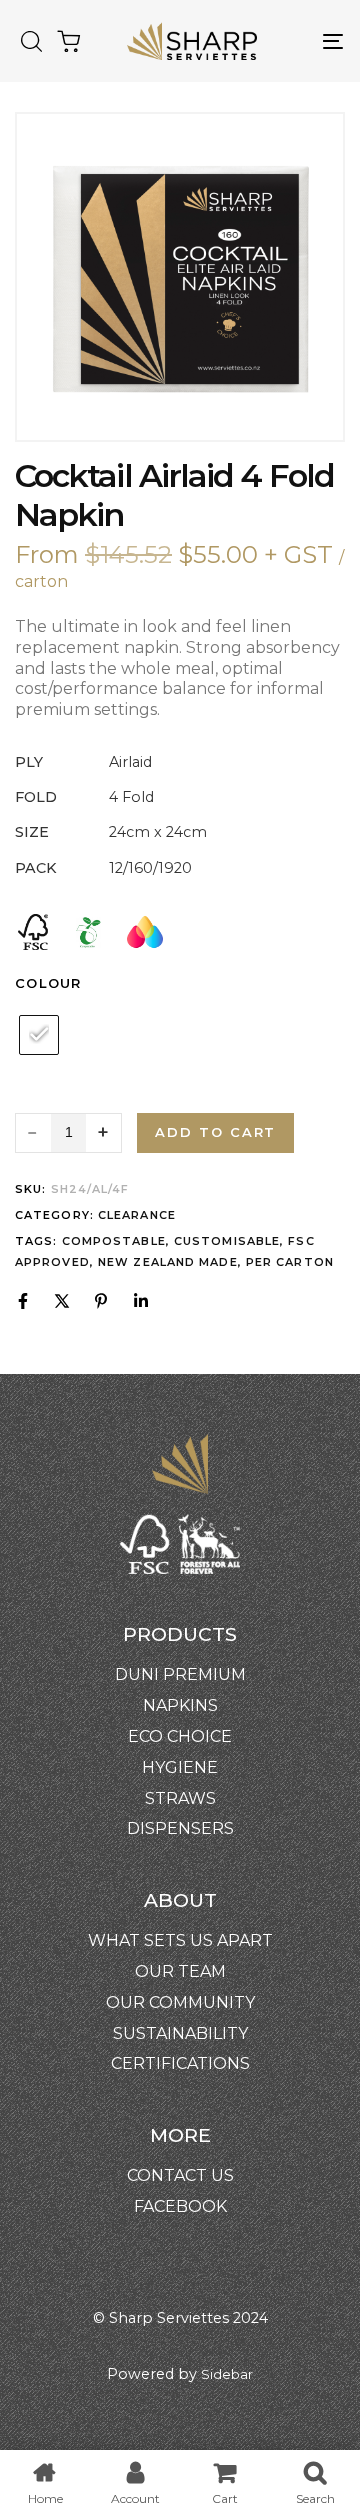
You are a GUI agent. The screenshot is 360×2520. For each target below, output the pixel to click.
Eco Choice (180, 1736)
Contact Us (180, 2175)
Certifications (180, 2063)
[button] (31, 41)
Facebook (180, 2206)
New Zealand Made (168, 1262)
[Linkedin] (141, 1301)
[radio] (39, 1035)
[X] (62, 1301)
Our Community (180, 2002)
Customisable (227, 1241)
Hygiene (180, 1767)
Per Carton (290, 1262)
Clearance (137, 1215)
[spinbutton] (68, 1133)
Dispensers (180, 1828)
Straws (180, 1798)
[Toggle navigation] (290, 41)
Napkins (180, 1705)
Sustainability (180, 2033)
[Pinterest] (101, 1301)
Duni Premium (180, 1674)
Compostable (114, 1241)
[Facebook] (23, 1301)
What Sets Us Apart (180, 1940)
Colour (48, 983)
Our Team (180, 1971)
